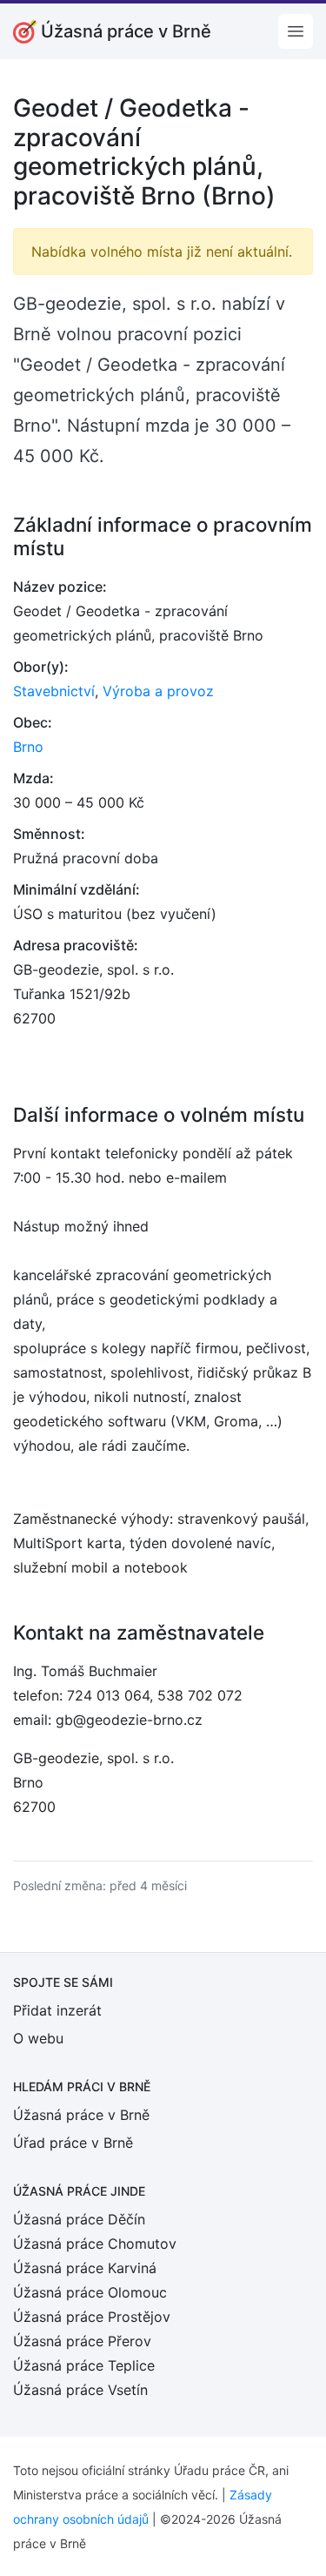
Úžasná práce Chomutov (95, 2244)
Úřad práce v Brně (73, 2143)
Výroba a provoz (158, 691)
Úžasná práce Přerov (82, 2341)
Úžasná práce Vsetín (80, 2390)
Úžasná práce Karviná (85, 2268)
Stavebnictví (54, 691)
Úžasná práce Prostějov (92, 2317)
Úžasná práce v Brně (81, 2115)
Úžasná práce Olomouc (90, 2292)
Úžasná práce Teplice (84, 2365)
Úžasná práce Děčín (79, 2219)
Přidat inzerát (57, 2010)
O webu (38, 2038)
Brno (28, 747)
